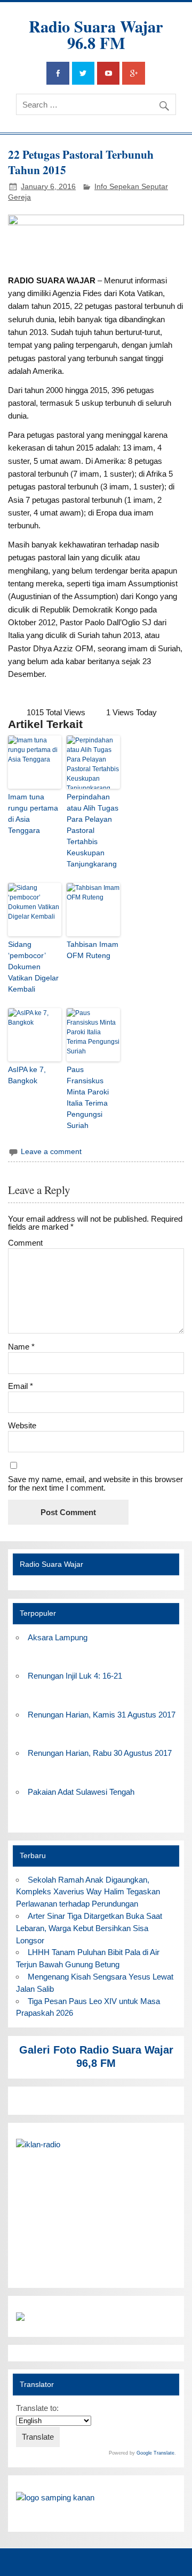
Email (21, 1386)
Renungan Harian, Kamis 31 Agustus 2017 (102, 1715)
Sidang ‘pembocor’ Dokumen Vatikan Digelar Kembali (33, 967)
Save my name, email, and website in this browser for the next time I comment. (95, 1483)
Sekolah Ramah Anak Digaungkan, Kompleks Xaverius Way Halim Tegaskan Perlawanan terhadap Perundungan (88, 1892)
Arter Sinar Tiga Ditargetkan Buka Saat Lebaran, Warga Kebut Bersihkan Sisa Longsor (89, 1928)
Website (22, 1425)
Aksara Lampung (58, 1637)
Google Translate (155, 2453)
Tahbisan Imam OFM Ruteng (93, 950)
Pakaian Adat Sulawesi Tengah (81, 1792)
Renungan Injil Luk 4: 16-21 (75, 1676)
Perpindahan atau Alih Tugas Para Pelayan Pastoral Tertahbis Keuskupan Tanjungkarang (93, 830)
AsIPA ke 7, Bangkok (27, 1075)
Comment (25, 1243)
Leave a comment (51, 1152)
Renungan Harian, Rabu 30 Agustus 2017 (100, 1753)
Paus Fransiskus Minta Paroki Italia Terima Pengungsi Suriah (88, 1097)
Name (21, 1347)
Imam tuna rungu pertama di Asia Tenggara (33, 813)
